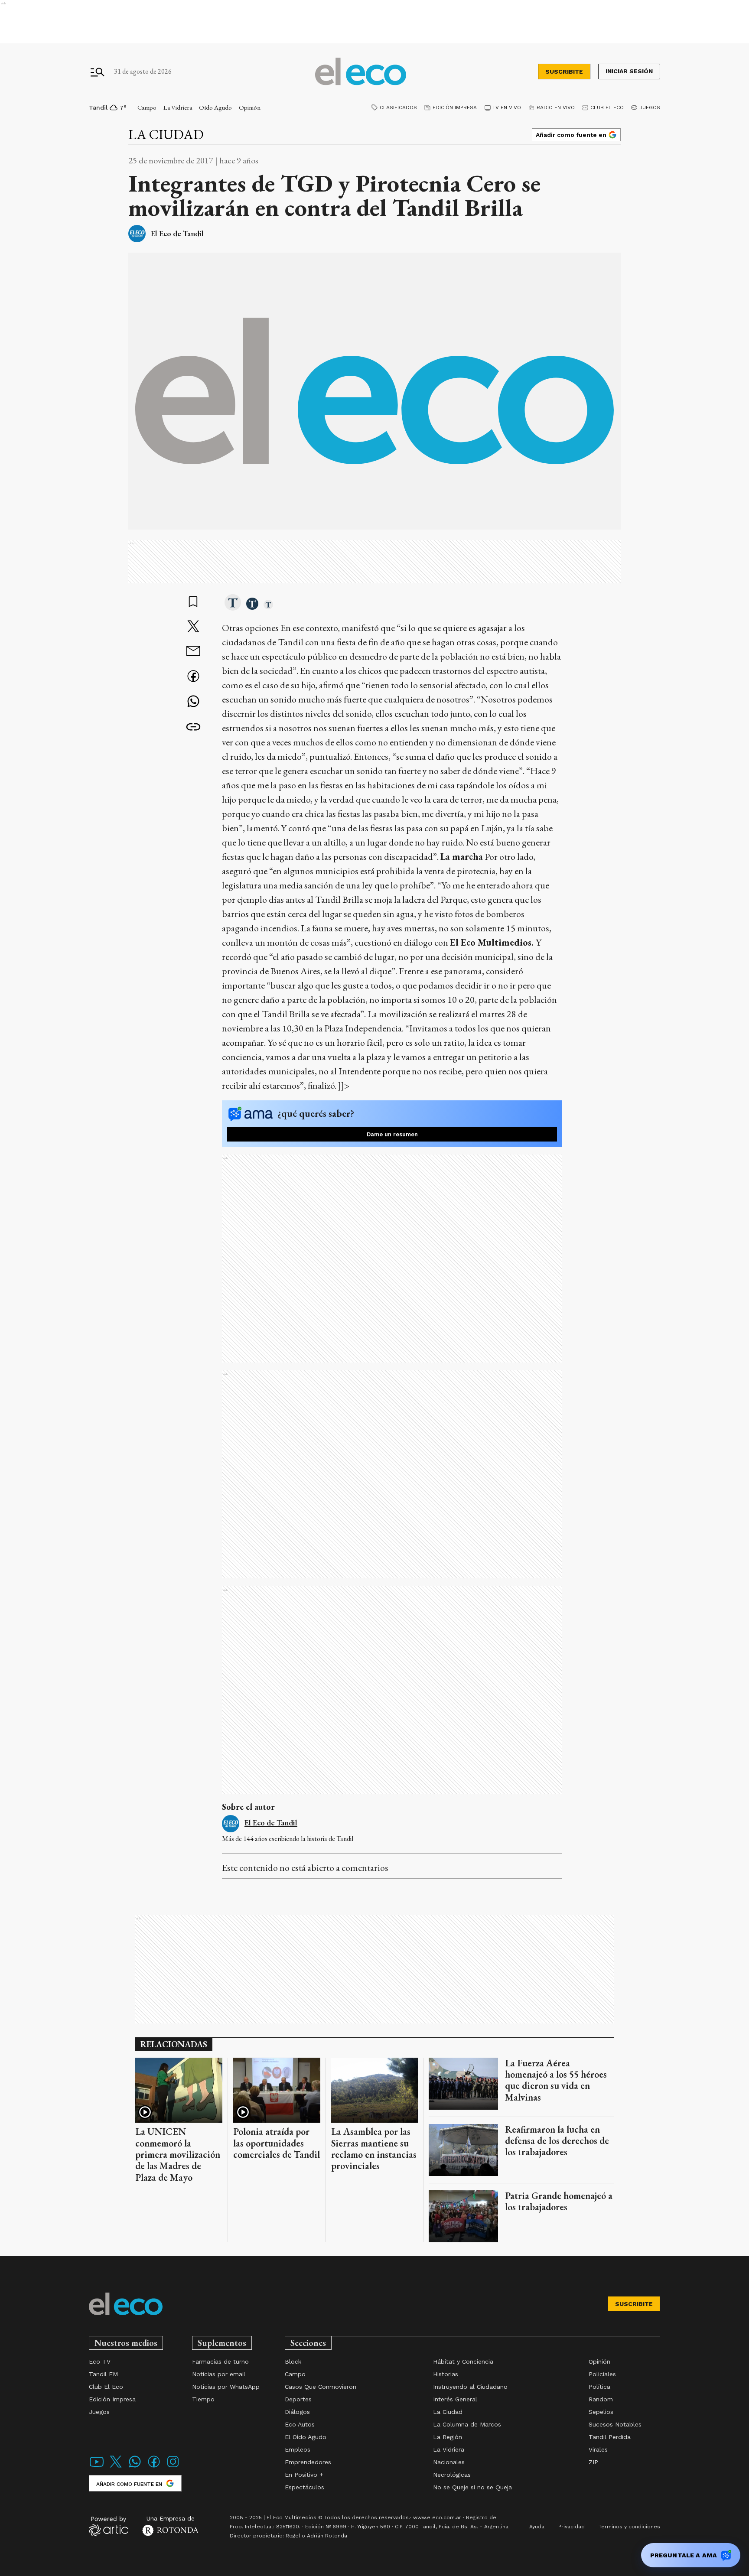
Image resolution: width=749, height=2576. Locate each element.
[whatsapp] (193, 702)
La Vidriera (178, 107)
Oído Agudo (215, 107)
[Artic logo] (109, 2526)
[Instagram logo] (173, 2467)
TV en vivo (507, 107)
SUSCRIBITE (564, 72)
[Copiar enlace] (193, 727)
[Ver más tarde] (193, 602)
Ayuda (537, 2527)
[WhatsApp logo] (135, 2467)
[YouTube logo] (97, 2467)
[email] (193, 652)
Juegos (650, 107)
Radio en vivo (556, 107)
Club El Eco (607, 107)
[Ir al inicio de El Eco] (361, 72)
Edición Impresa (455, 107)
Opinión (250, 107)
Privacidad (572, 2527)
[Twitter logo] (116, 2467)
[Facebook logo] (154, 2467)
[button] (233, 603)
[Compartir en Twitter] (193, 627)
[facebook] (193, 677)
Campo (147, 107)
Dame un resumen (392, 1134)
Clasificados (398, 107)
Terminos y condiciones (629, 2527)
